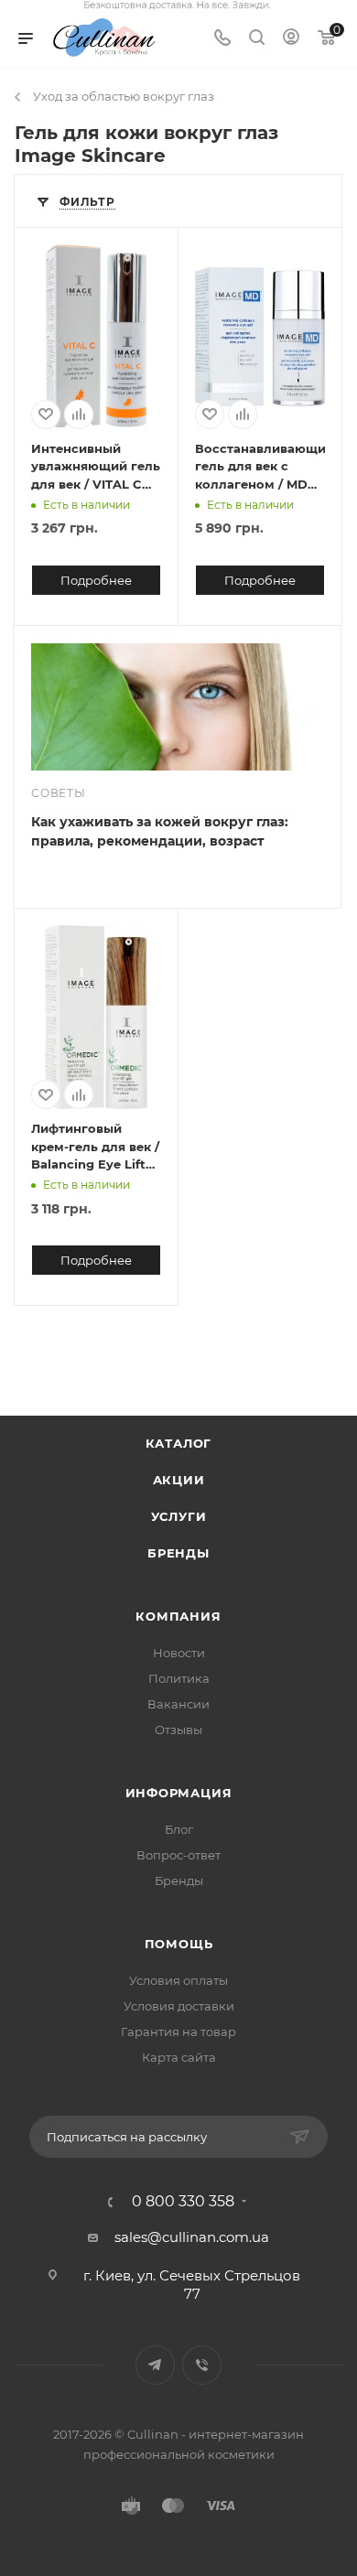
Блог (179, 1829)
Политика (179, 1678)
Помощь (179, 1944)
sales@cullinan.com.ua (192, 2237)
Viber (202, 2365)
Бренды (178, 1553)
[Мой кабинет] (291, 39)
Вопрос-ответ (178, 1855)
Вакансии (178, 1704)
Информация (179, 1793)
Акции (179, 1480)
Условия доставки (179, 2006)
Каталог (179, 1443)
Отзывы (178, 1730)
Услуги (179, 1516)
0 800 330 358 (183, 2202)
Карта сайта (179, 2057)
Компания (178, 1616)
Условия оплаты (178, 1980)
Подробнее (96, 580)
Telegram (155, 2365)
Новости (179, 1653)
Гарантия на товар (178, 2032)
